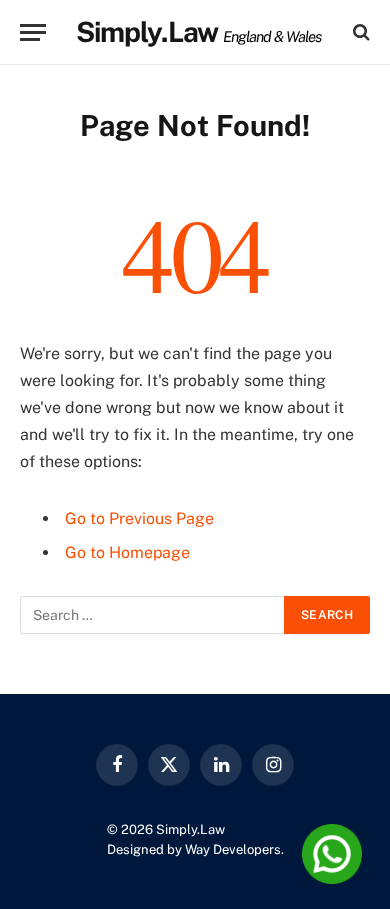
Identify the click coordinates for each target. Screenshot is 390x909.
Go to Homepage (127, 552)
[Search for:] (153, 615)
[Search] (359, 32)
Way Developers (233, 849)
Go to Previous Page (139, 518)
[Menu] (33, 32)
